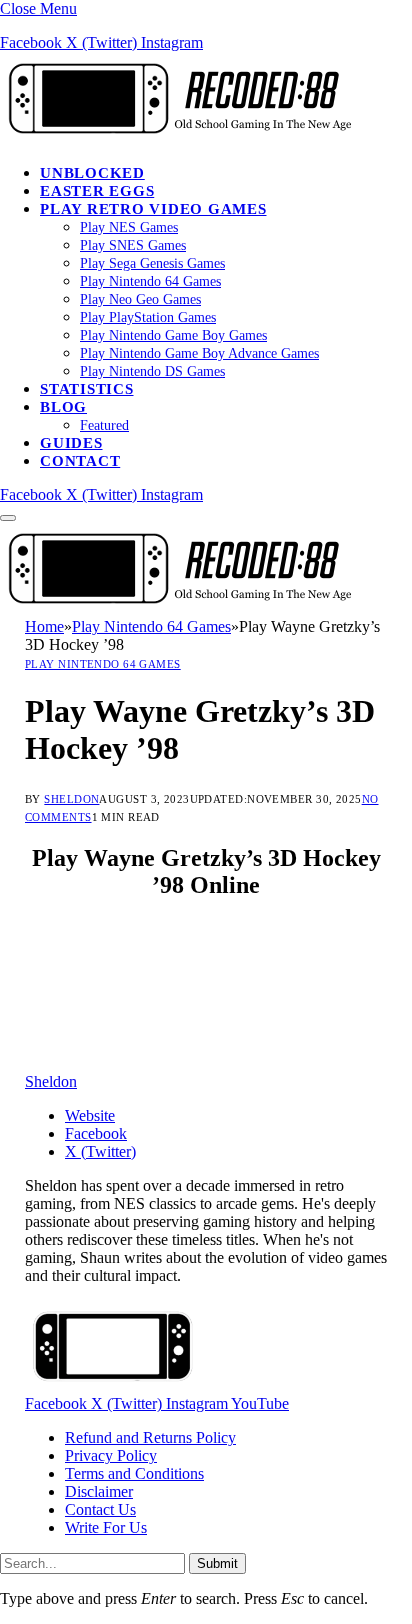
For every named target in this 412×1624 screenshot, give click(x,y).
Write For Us (106, 1527)
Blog (63, 407)
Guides (71, 443)
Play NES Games (129, 227)
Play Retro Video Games (153, 209)
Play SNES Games (133, 245)
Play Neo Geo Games (140, 299)
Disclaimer (99, 1491)
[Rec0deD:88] (176, 138)
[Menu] (8, 518)
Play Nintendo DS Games (152, 371)
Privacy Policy (111, 1455)
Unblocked (92, 173)
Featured (104, 425)
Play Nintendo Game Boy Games (173, 335)
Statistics (87, 389)
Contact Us (100, 1509)
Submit (217, 1563)
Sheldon (71, 799)
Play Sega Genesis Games (152, 263)
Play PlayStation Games (148, 317)
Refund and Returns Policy (150, 1437)
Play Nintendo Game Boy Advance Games (199, 353)
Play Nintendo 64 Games (150, 281)
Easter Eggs (97, 191)
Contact (80, 461)
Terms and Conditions (134, 1473)
